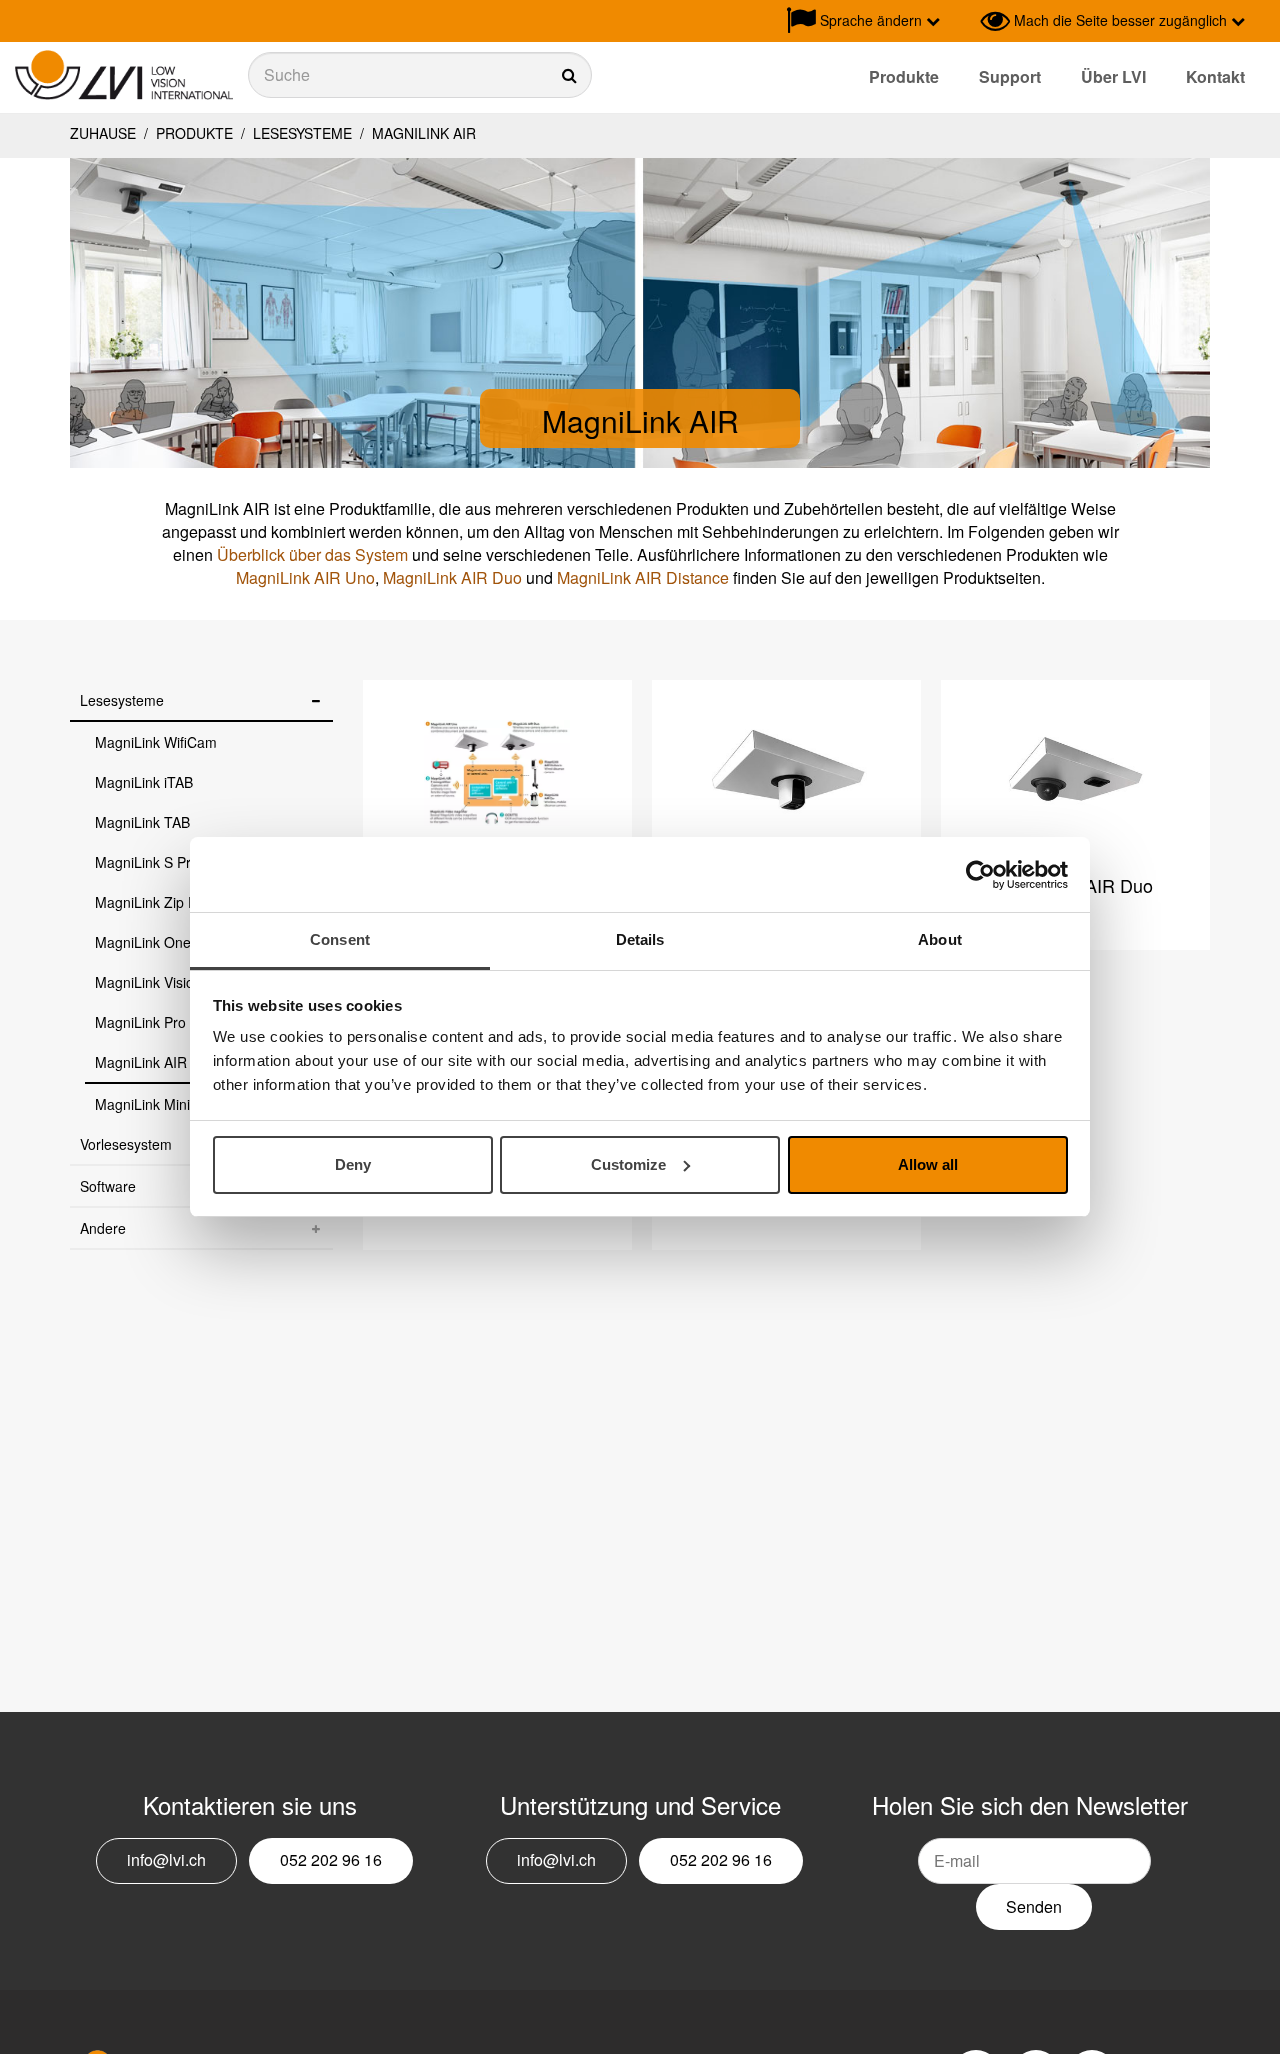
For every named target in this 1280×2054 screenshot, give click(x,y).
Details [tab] (640, 939)
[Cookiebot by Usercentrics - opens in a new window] (980, 875)
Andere (103, 1228)
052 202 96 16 (331, 1859)
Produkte (904, 76)
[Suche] (420, 75)
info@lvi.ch (166, 1859)
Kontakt (1215, 76)
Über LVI (1113, 76)
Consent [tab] (340, 939)
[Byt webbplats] (960, 21)
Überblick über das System (312, 554)
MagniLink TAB (142, 822)
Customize (628, 1164)
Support (1010, 76)
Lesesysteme (302, 133)
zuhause (103, 133)
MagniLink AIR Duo (452, 577)
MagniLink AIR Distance (643, 577)
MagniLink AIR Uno (305, 577)
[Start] (124, 75)
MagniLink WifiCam (156, 742)
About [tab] (940, 939)
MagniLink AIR (422, 133)
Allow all (928, 1164)
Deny (353, 1164)
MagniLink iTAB (144, 782)
